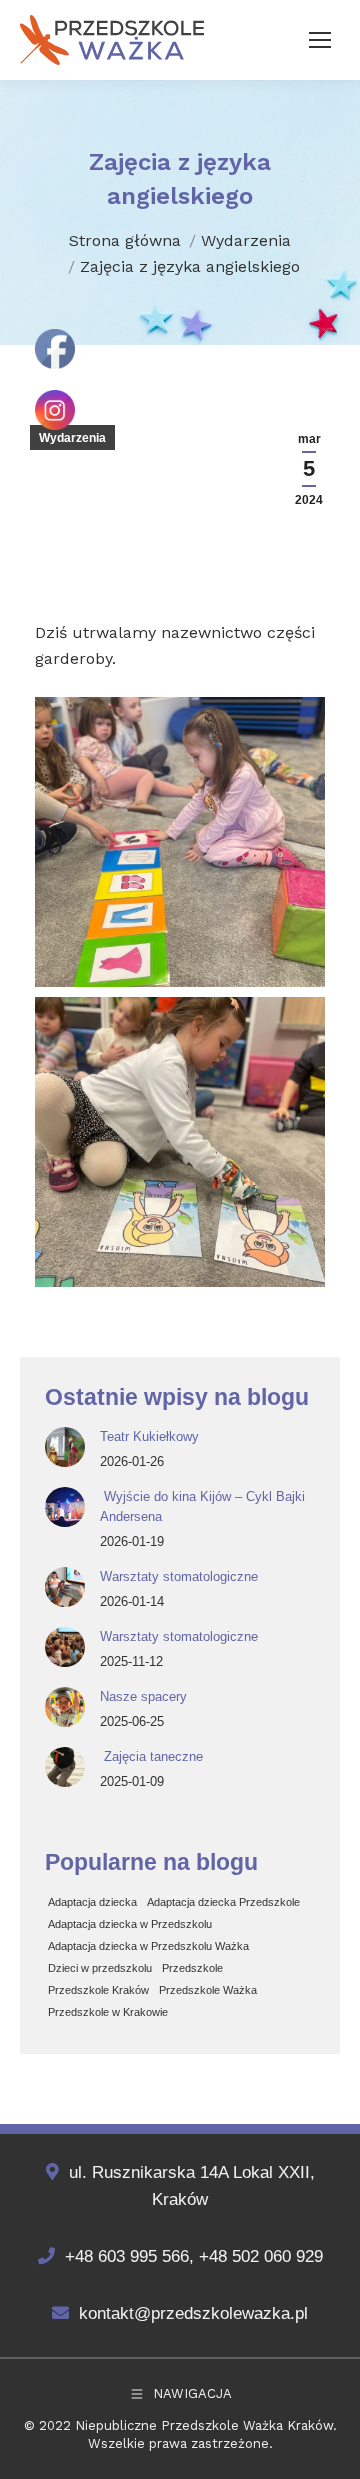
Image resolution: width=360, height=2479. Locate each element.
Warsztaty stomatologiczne (179, 1576)
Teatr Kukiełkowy (149, 1436)
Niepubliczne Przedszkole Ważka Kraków (204, 2425)
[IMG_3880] (180, 1142)
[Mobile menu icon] (320, 40)
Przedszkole (192, 1968)
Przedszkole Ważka (208, 1990)
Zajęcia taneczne (151, 1756)
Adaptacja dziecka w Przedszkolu (130, 1924)
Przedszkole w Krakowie (108, 2012)
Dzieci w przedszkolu (100, 1968)
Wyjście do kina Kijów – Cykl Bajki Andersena (202, 1506)
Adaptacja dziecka (92, 1902)
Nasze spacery (143, 1696)
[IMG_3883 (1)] (180, 842)
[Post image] (65, 1447)
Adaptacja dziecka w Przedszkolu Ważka (148, 1946)
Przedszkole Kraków (98, 1990)
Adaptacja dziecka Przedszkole (223, 1902)
